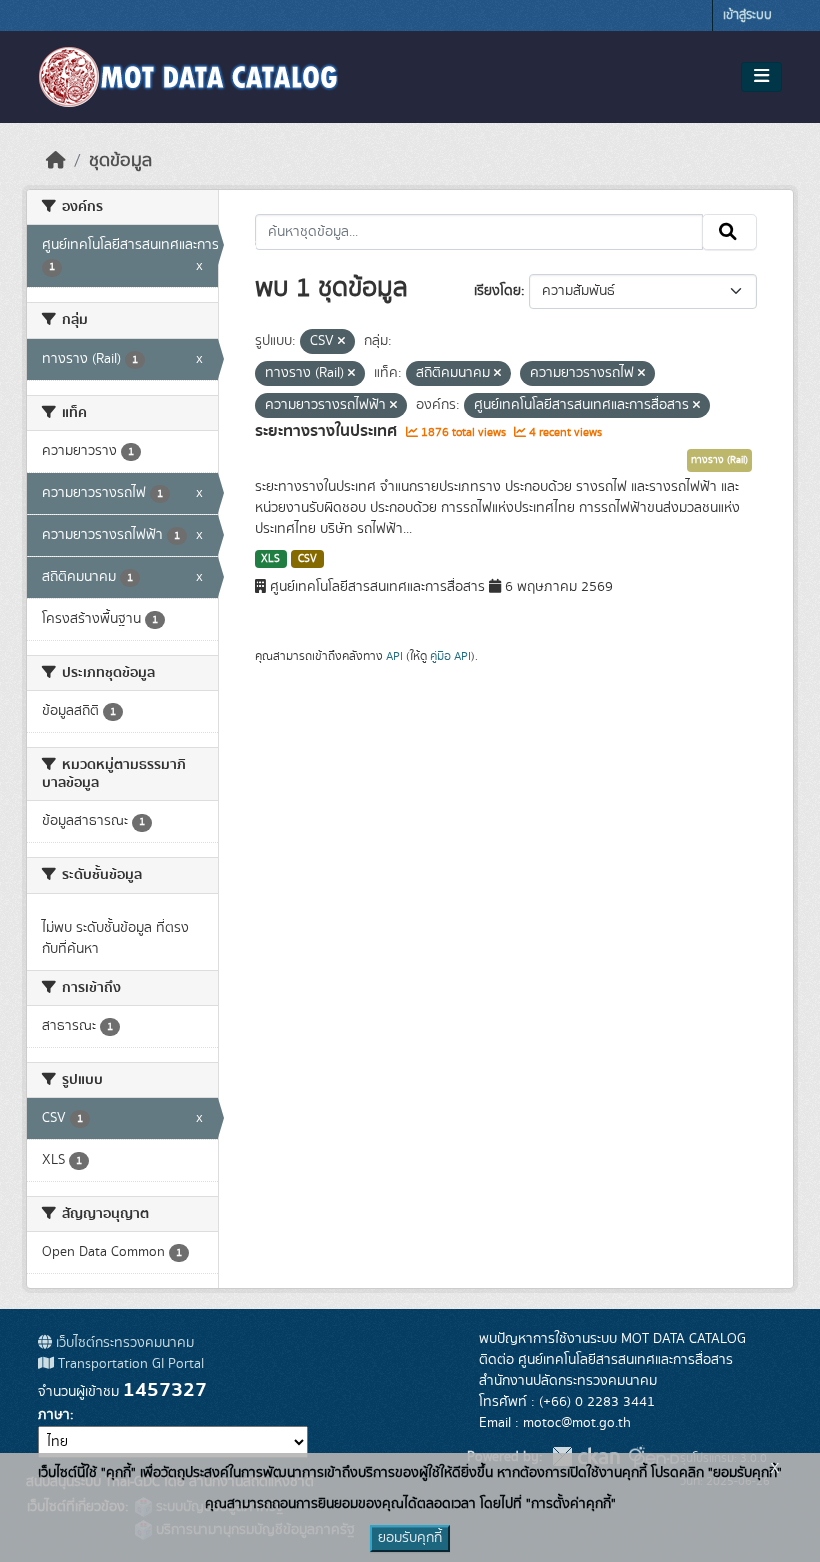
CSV (307, 559)
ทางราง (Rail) (719, 460)
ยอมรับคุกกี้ (410, 1538)
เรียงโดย (497, 291)
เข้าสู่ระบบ (747, 15)
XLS (270, 559)
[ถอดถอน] (341, 342)
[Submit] (729, 232)
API (394, 656)
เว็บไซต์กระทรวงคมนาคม (123, 1343)
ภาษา (54, 1415)
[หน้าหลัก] (56, 161)
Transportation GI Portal (129, 1364)
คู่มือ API (450, 656)
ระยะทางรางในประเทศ (328, 431)
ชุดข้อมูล (120, 161)
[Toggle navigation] (761, 77)
